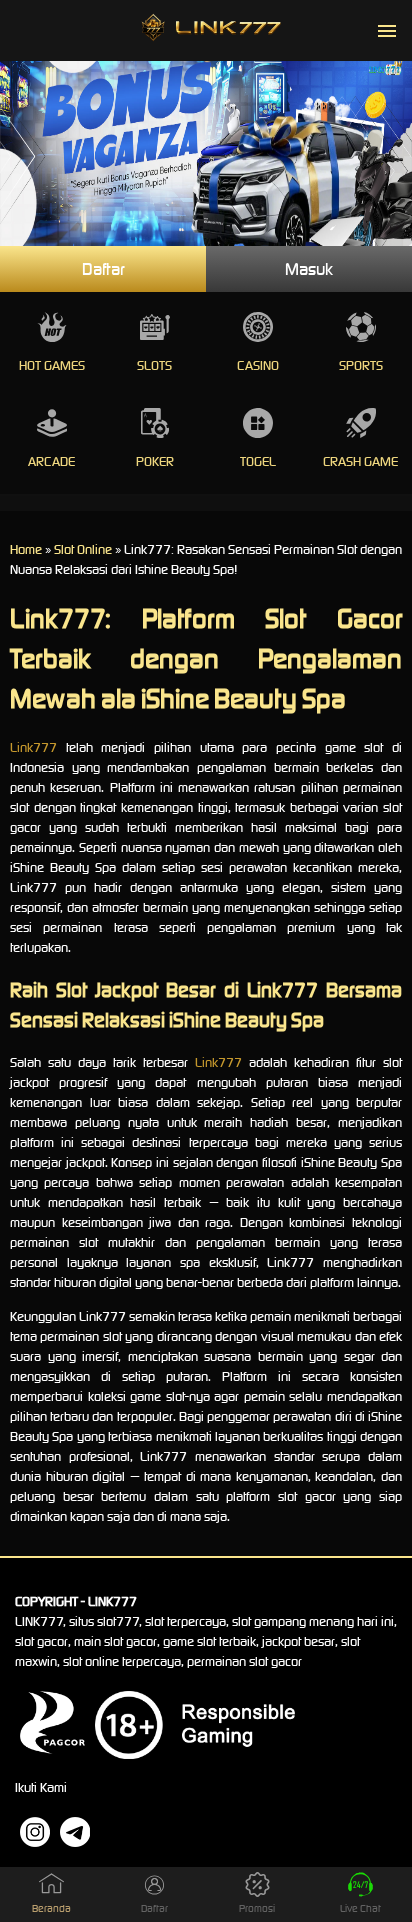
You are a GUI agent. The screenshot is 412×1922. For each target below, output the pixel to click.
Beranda (51, 1908)
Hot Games (52, 365)
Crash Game (360, 461)
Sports (361, 365)
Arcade (51, 461)
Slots (154, 365)
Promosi (257, 1908)
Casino (258, 365)
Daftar (103, 269)
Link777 (33, 747)
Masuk (309, 269)
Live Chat (360, 1908)
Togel (258, 461)
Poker (155, 461)
